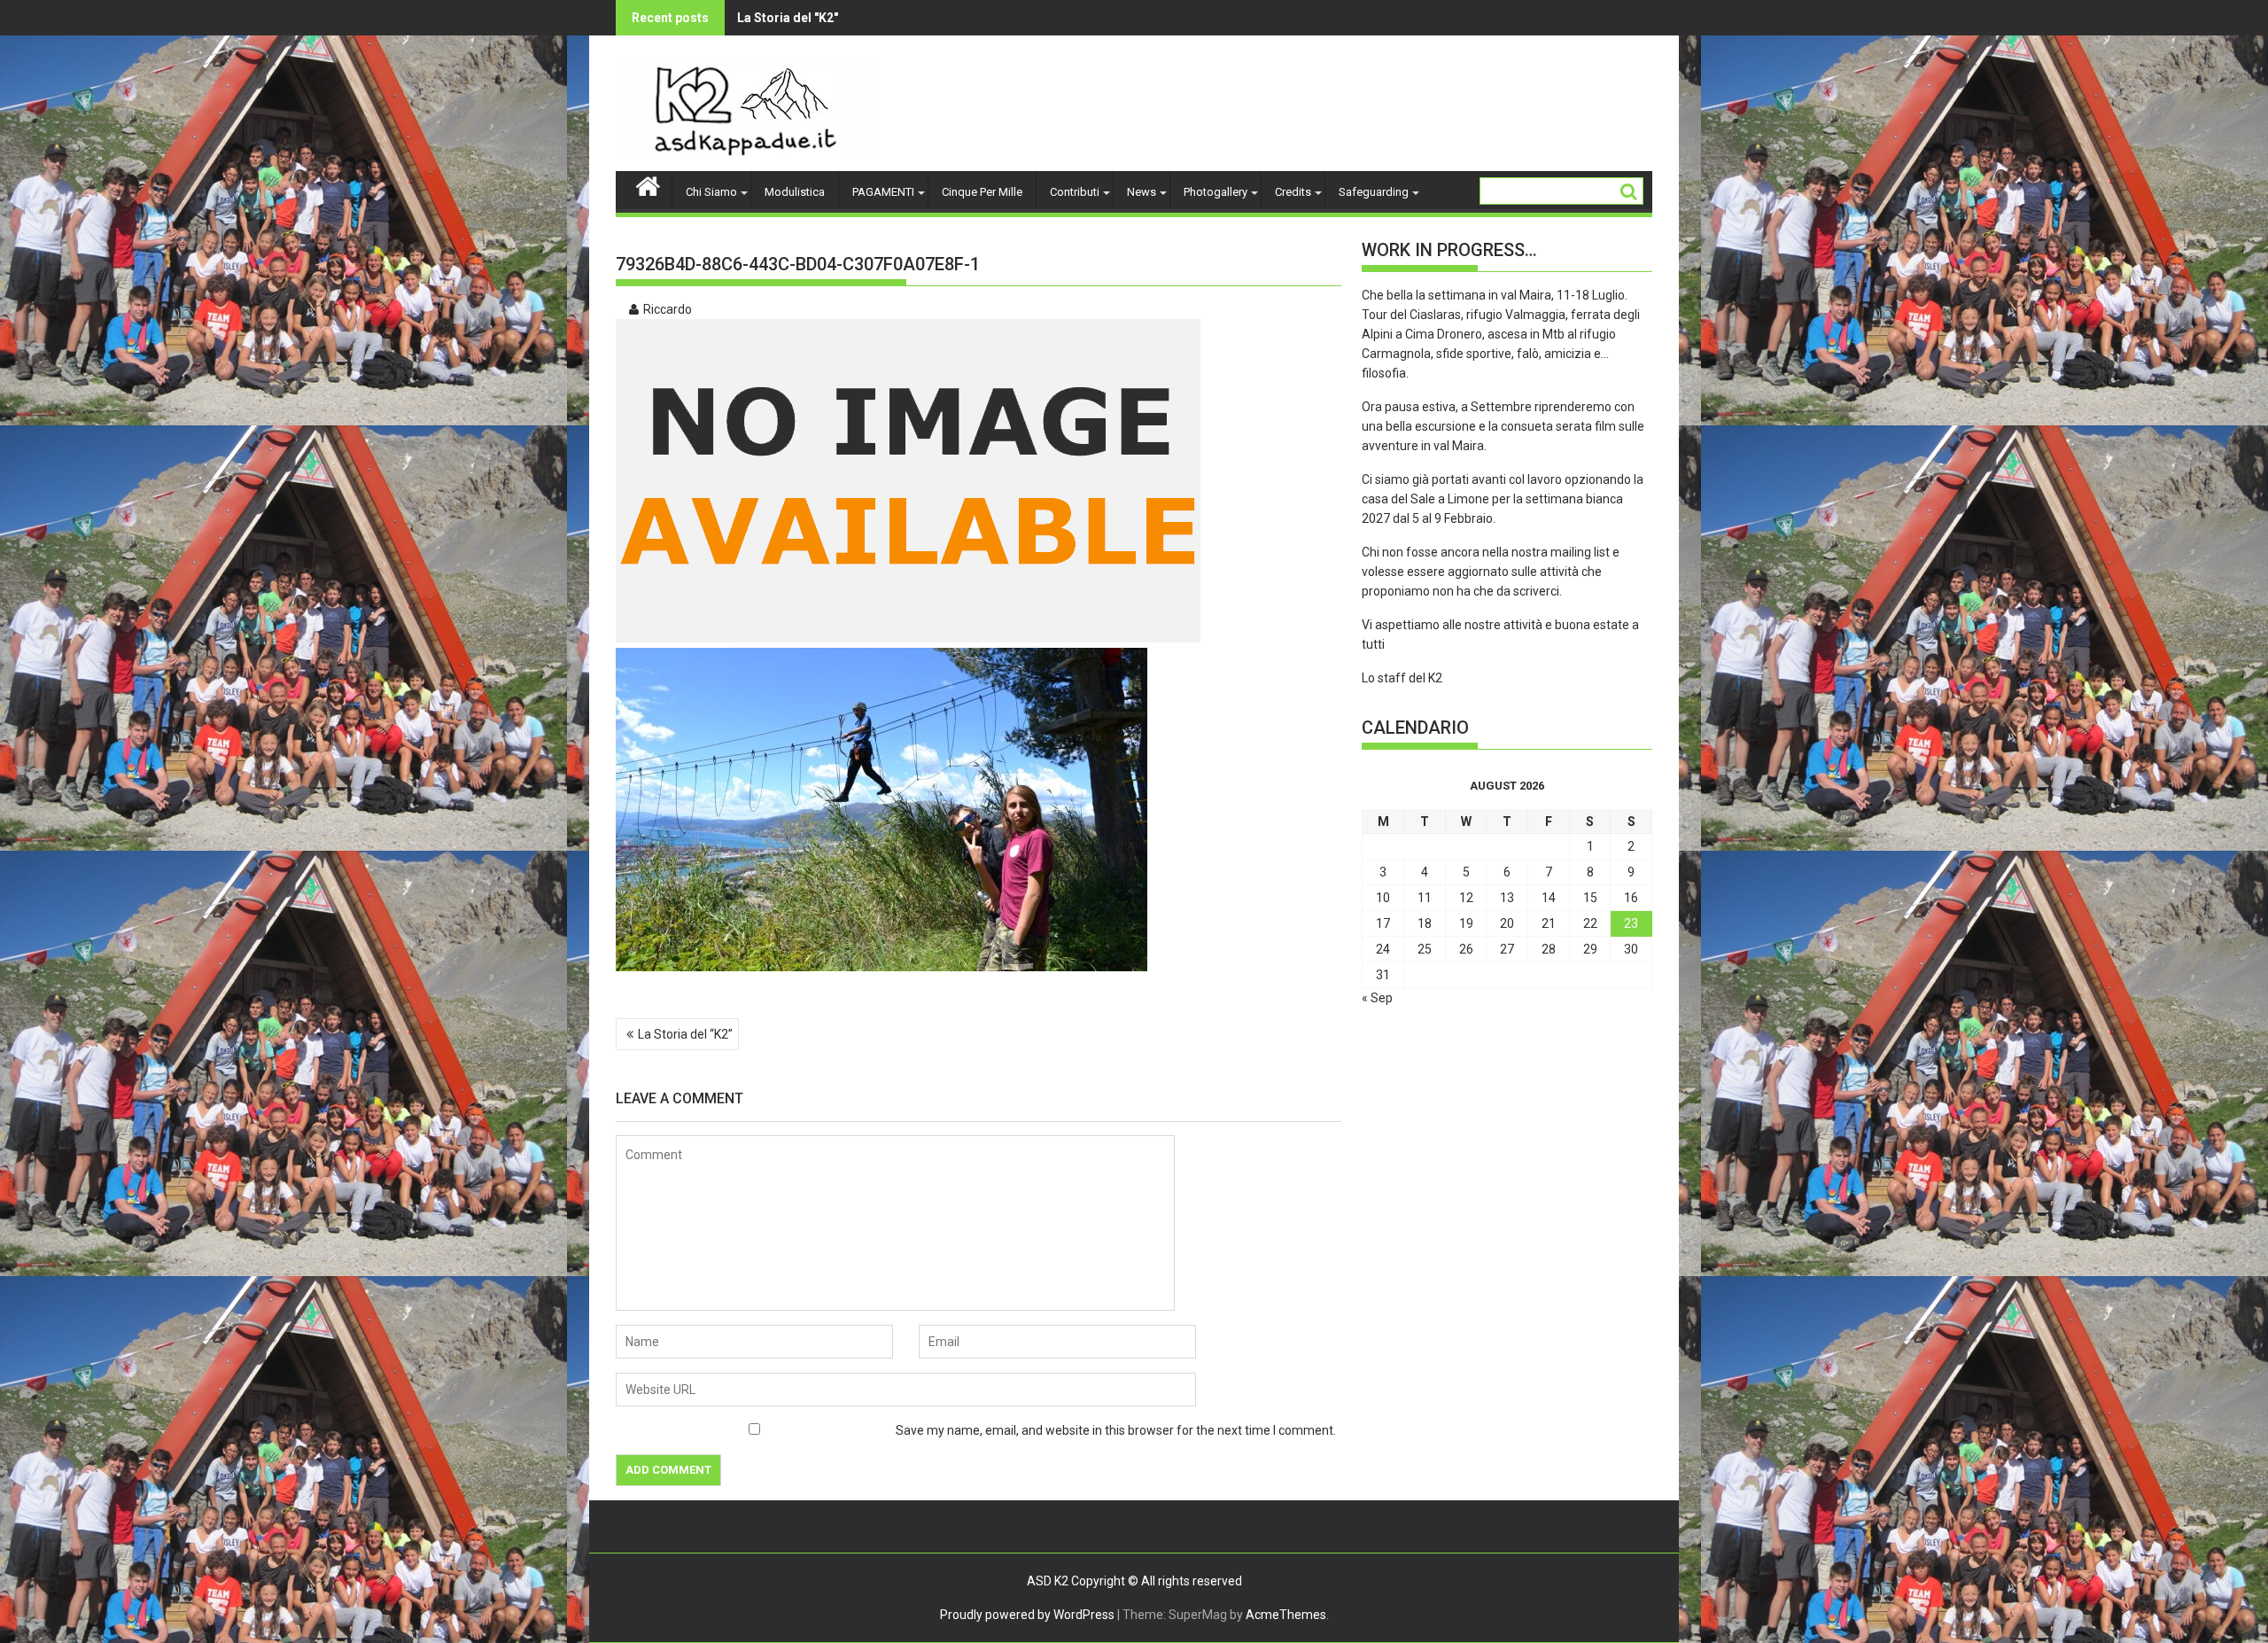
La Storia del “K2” (685, 1034)
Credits (1293, 192)
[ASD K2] (648, 184)
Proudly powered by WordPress (1027, 1615)
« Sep (1377, 998)
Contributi (1075, 192)
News (1142, 192)
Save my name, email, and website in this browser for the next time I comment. (1116, 1430)
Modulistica (795, 192)
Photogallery (1216, 192)
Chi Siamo (711, 192)
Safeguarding (1374, 192)
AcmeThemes (1286, 1615)
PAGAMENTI (883, 192)
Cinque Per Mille (982, 192)
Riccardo (668, 309)
